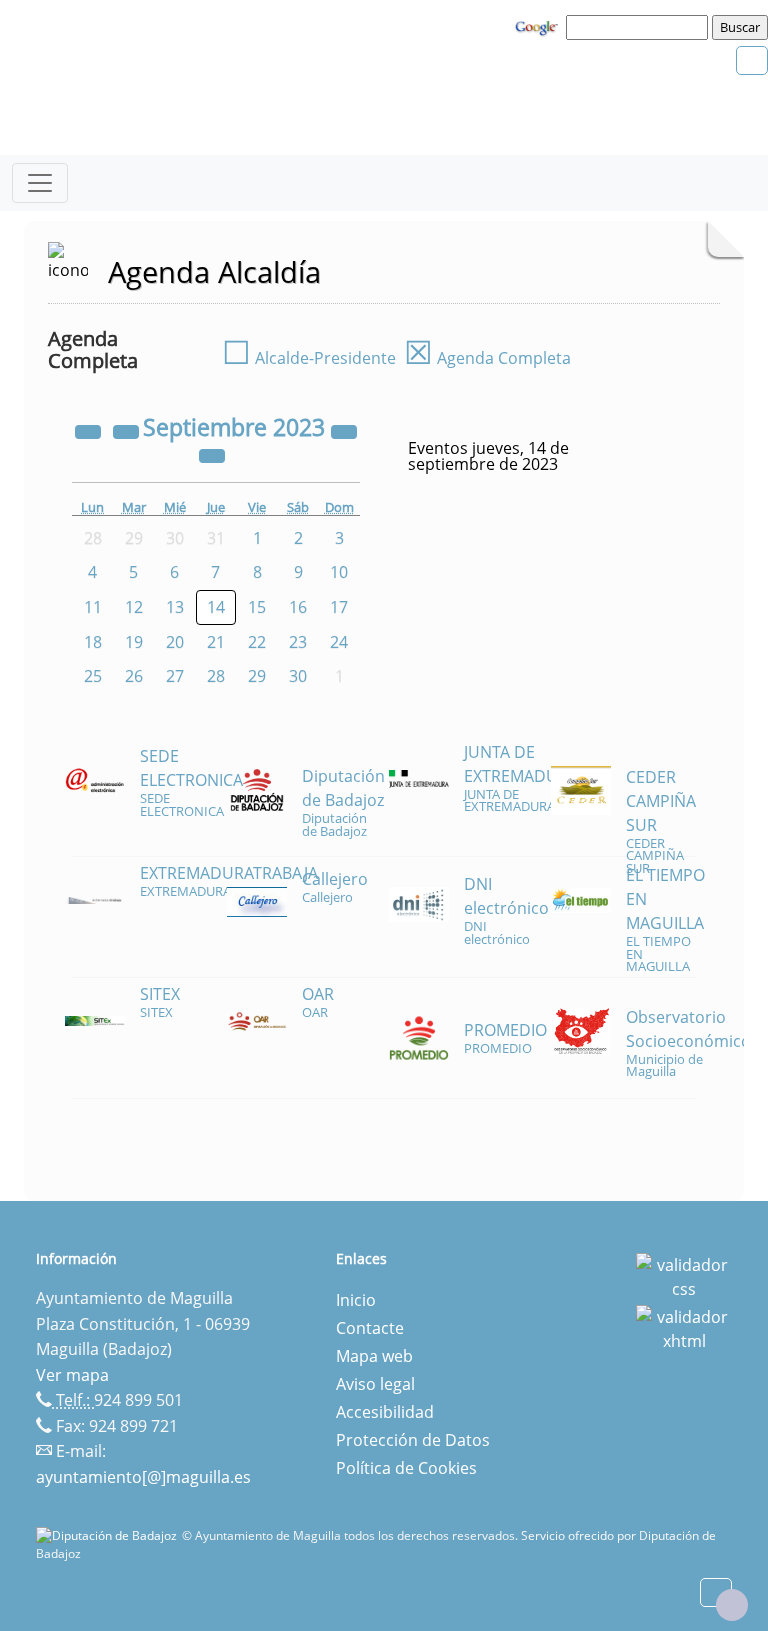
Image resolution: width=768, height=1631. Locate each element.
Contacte (370, 1328)
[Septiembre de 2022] (90, 430)
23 (298, 642)
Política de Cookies (406, 1468)
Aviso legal (375, 1384)
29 (257, 676)
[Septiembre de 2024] (344, 430)
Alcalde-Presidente (309, 358)
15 (257, 607)
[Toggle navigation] (40, 183)
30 (298, 676)
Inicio (356, 1300)
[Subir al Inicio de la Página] (732, 1605)
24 (339, 642)
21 (216, 642)
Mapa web (374, 1356)
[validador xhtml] (684, 1327)
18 (93, 642)
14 (216, 607)
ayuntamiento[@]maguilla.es (143, 1477)
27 (175, 676)
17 (339, 607)
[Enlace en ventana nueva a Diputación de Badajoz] (109, 1535)
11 (93, 607)
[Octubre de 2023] (212, 454)
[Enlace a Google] (539, 26)
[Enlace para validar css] (684, 1275)
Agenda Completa (487, 358)
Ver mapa (72, 1375)
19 (134, 642)
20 (175, 642)
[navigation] (640, 27)
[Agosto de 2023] (128, 430)
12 (134, 607)
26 (134, 676)
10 (339, 572)
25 (93, 676)
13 (175, 607)
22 (257, 642)
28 (216, 676)
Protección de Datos (413, 1440)
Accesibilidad (385, 1412)
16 (298, 607)
